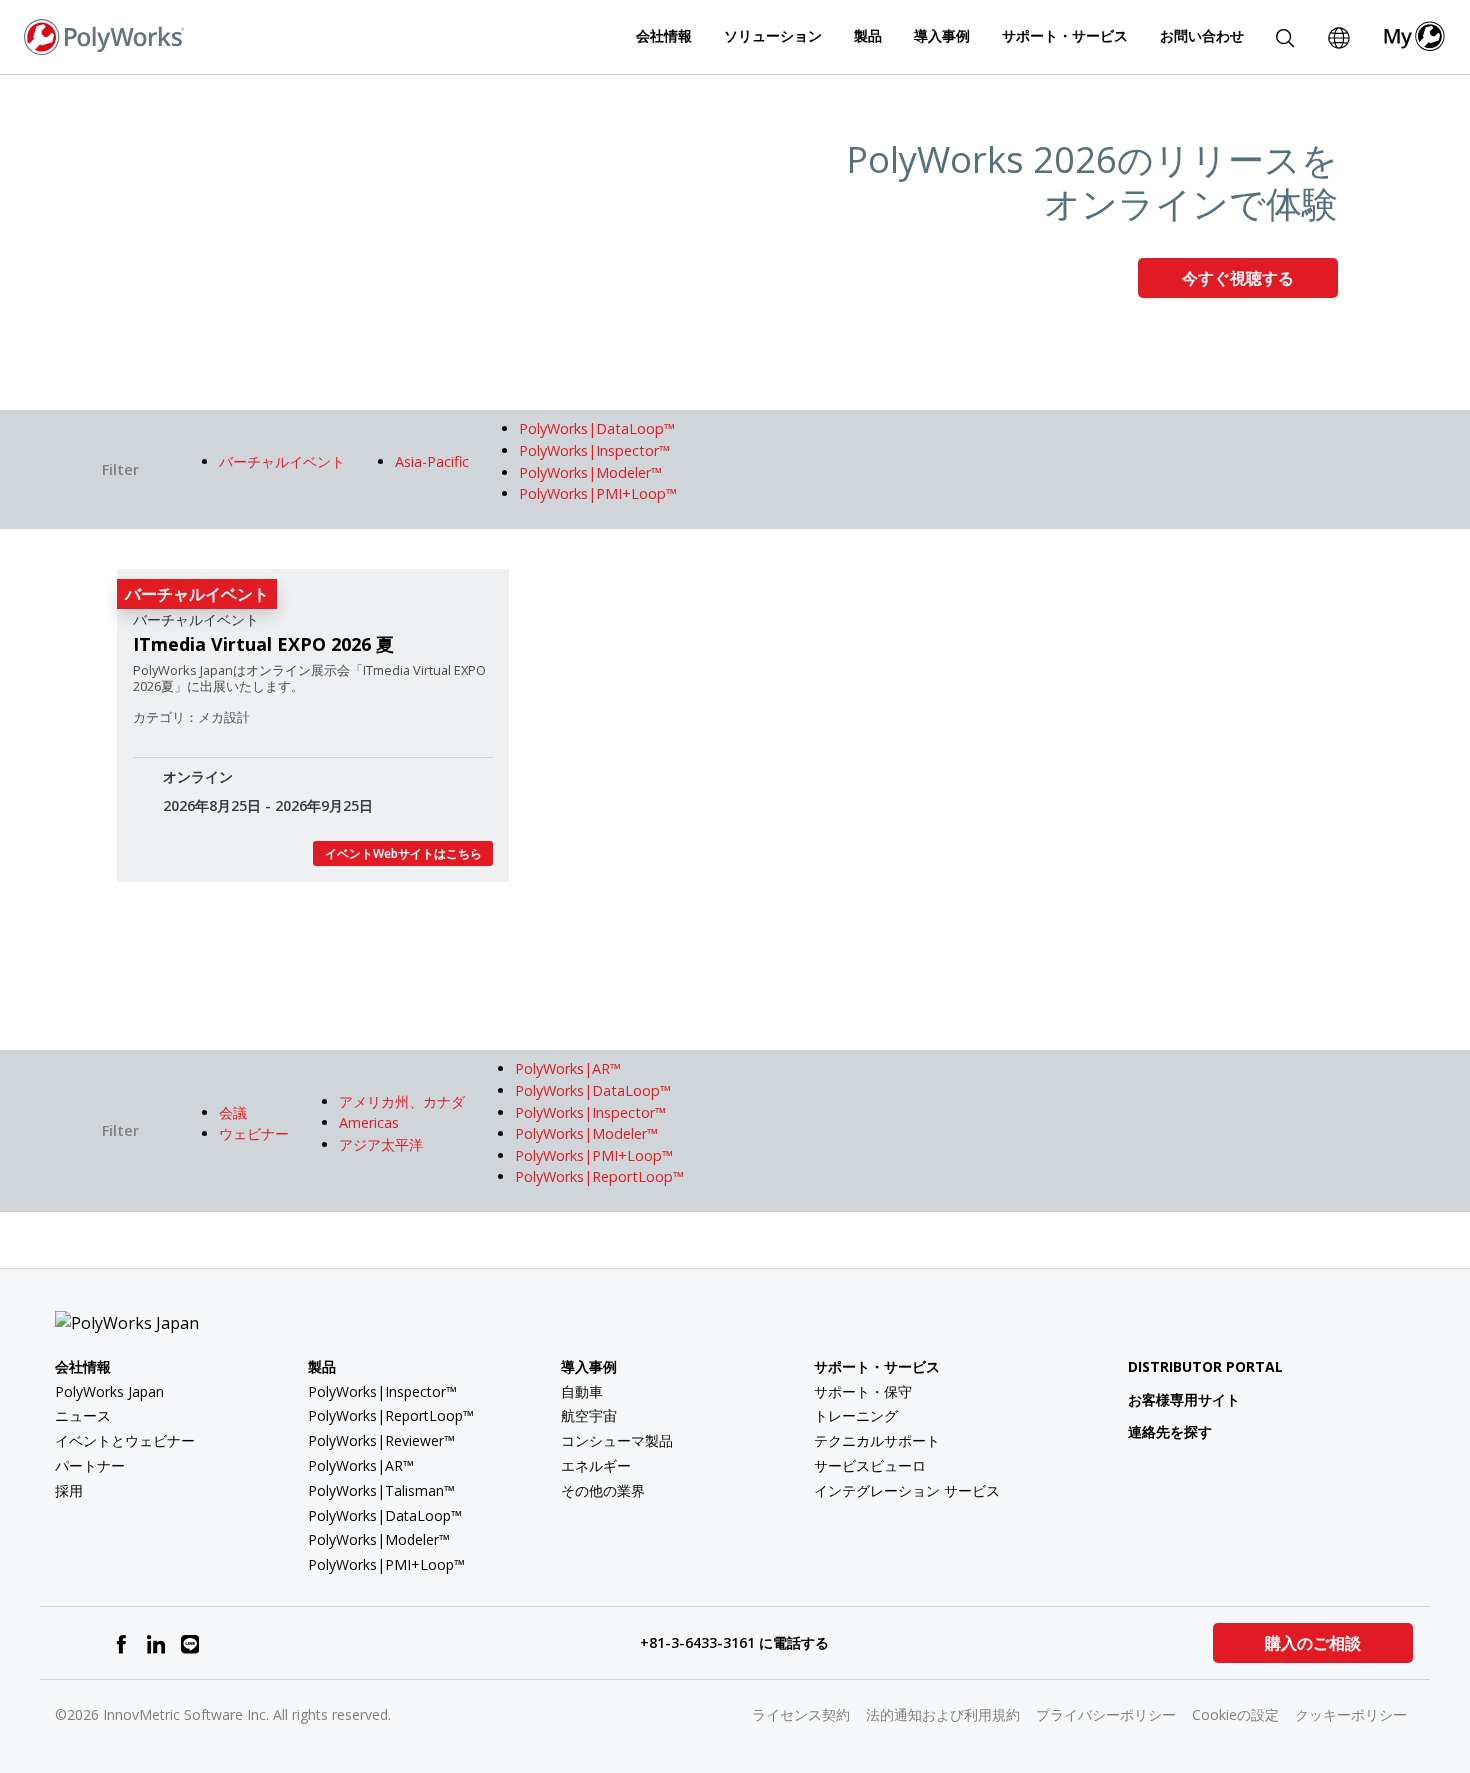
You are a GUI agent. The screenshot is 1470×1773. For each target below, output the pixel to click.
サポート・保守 (863, 1391)
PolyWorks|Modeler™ (379, 1539)
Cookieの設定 (1235, 1714)
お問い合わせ (1202, 35)
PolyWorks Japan (109, 1391)
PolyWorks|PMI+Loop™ (386, 1564)
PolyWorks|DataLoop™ (385, 1515)
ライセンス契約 (801, 1714)
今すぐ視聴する (1238, 278)
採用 (69, 1490)
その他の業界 (603, 1490)
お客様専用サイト (1184, 1399)
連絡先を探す (1170, 1431)
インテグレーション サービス (907, 1490)
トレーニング (856, 1415)
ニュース (83, 1415)
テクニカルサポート (877, 1440)
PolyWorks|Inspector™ (382, 1391)
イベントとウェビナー (125, 1440)
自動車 (582, 1391)
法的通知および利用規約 (943, 1714)
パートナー (90, 1465)
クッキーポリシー (1351, 1714)
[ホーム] (104, 35)
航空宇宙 (589, 1415)
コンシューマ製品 (617, 1440)
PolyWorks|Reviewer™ (381, 1440)
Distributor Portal (1205, 1366)
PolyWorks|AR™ (361, 1465)
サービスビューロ (870, 1465)
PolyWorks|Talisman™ (381, 1490)
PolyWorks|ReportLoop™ (391, 1415)
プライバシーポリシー (1106, 1714)
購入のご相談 (1313, 1643)
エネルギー (596, 1465)
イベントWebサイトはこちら (403, 853)
